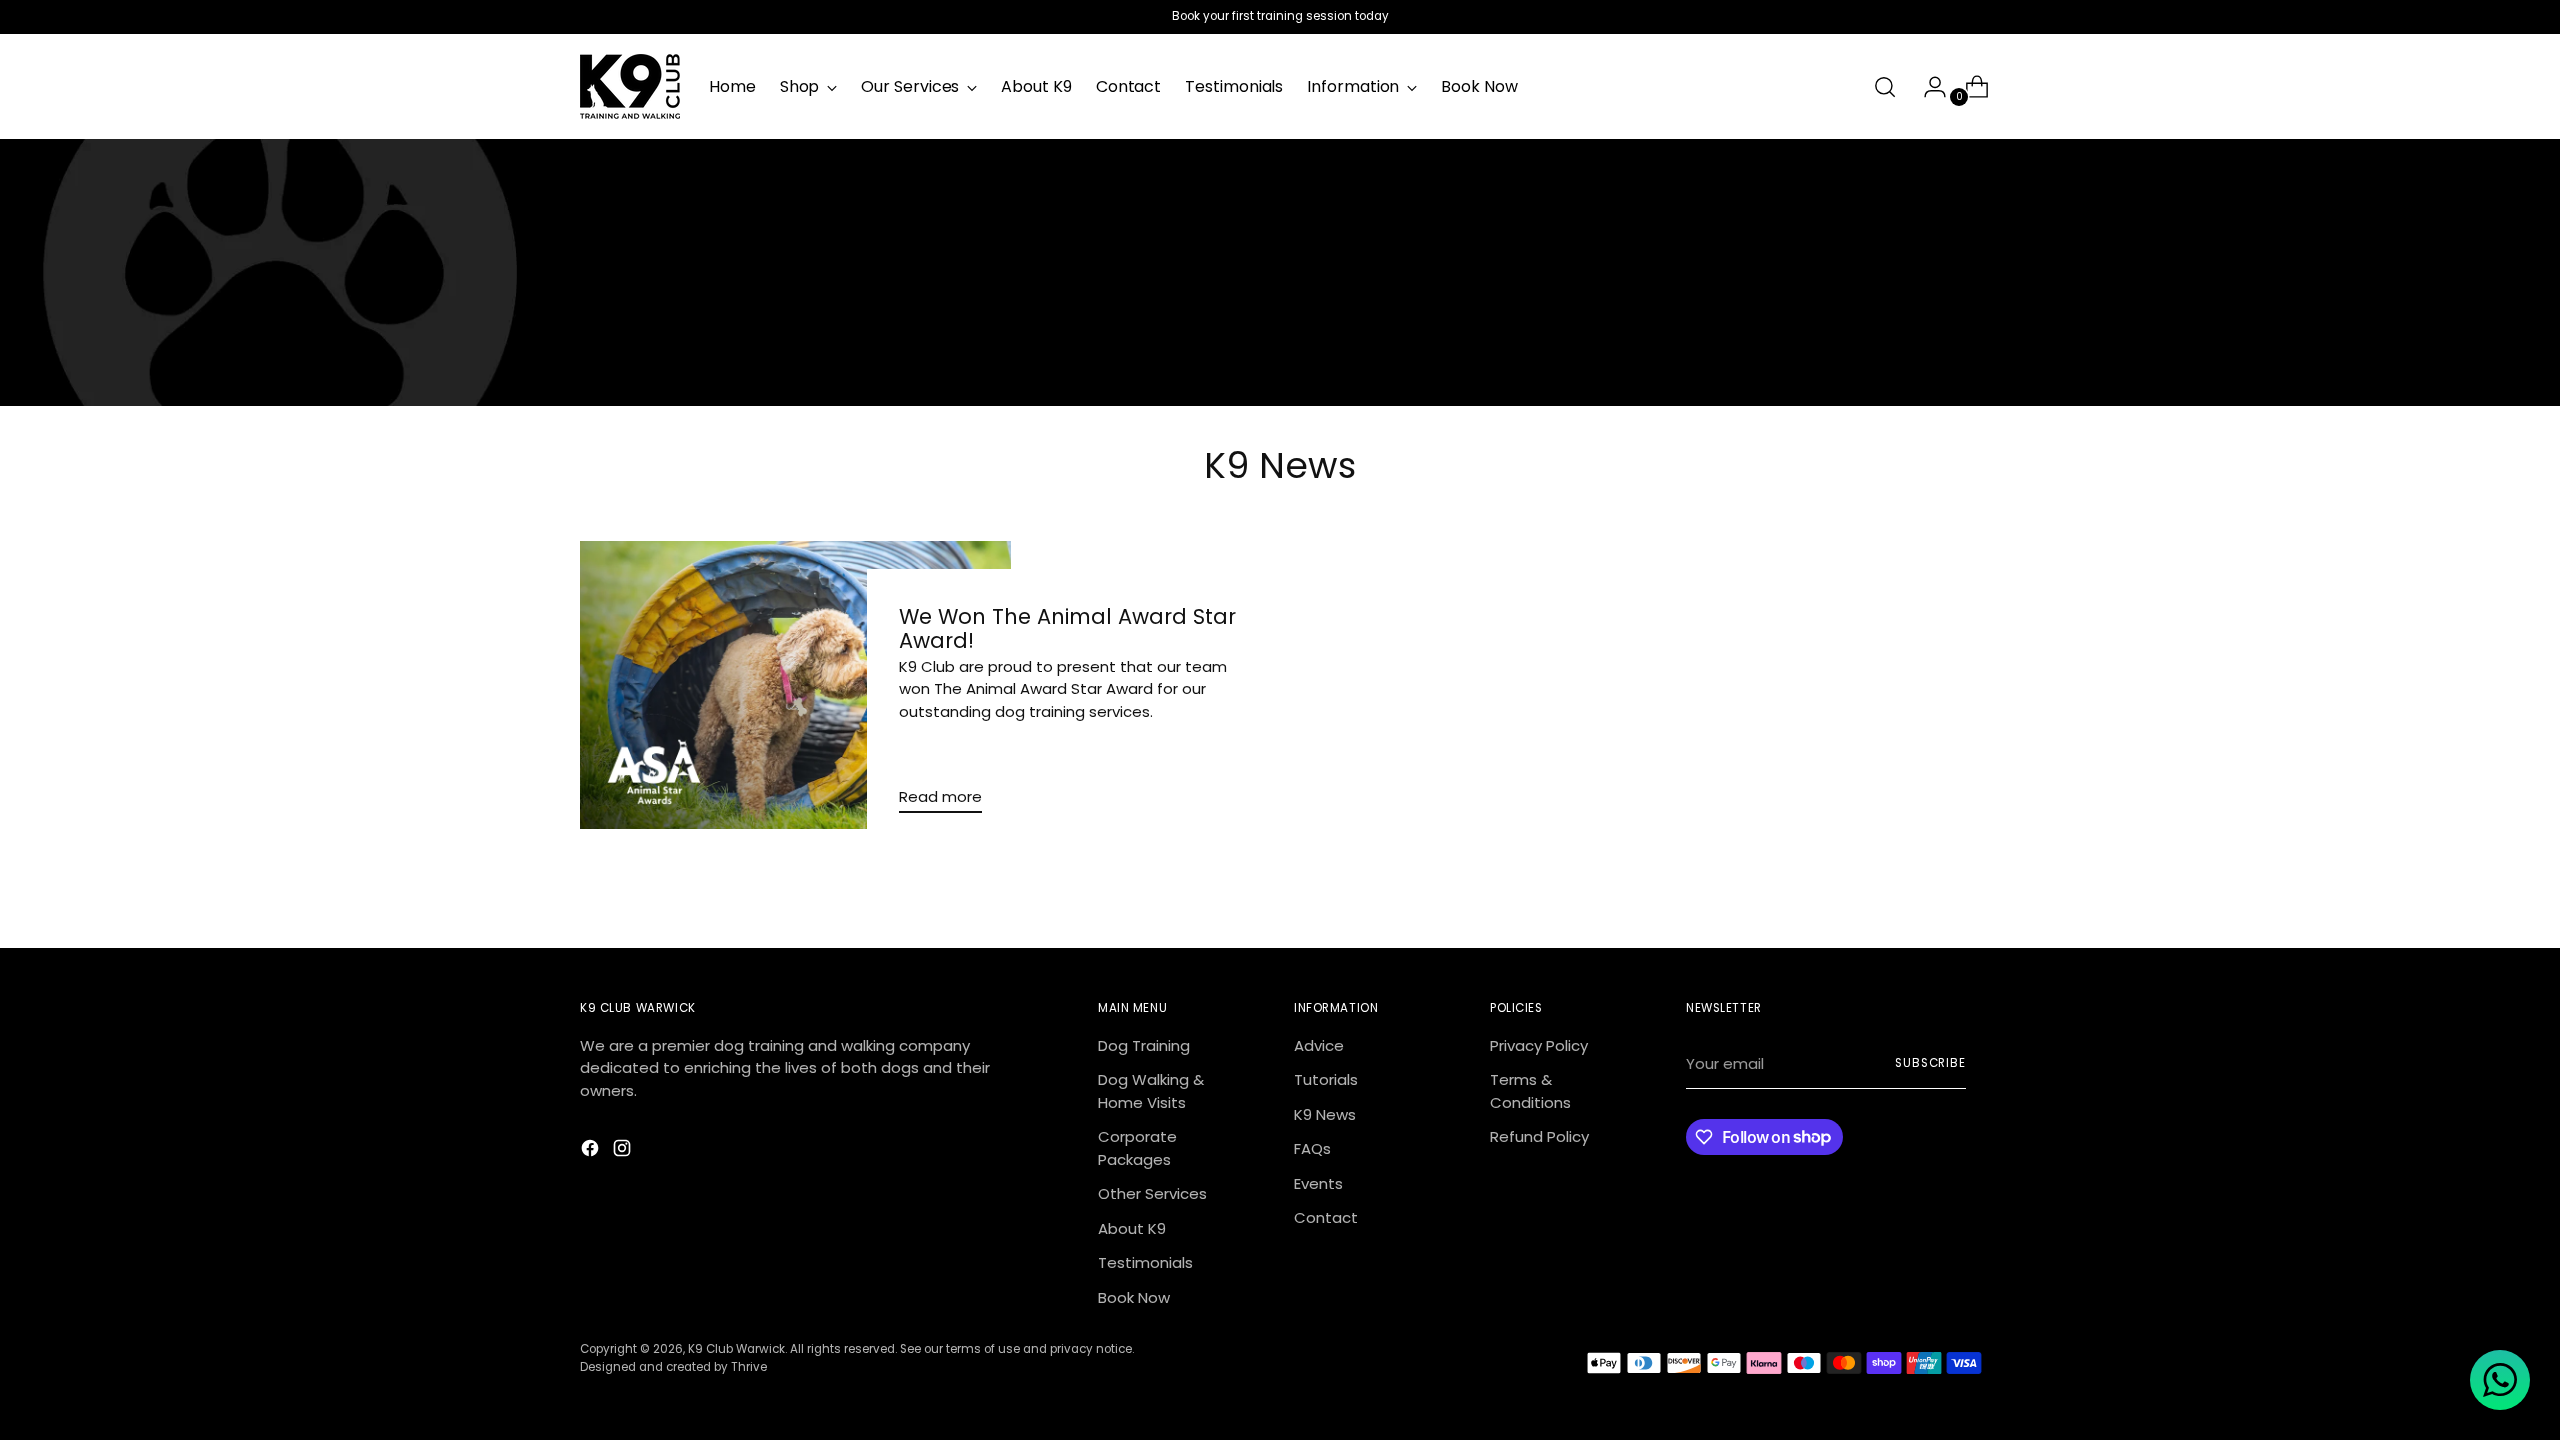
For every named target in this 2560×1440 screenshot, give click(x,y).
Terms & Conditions (1530, 1091)
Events (1318, 1183)
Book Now (1134, 1297)
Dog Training (1144, 1045)
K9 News (1325, 1114)
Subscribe (1930, 1063)
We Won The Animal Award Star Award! (1067, 628)
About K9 (1132, 1228)
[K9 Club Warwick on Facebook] (592, 1151)
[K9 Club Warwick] (630, 86)
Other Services (1152, 1193)
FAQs (1312, 1148)
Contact (1326, 1217)
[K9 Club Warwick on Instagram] (624, 1151)
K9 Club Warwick (736, 1349)
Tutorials (1326, 1079)
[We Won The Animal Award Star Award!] (795, 685)
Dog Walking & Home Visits (1151, 1091)
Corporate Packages (1137, 1148)
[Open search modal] (1885, 87)
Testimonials (1145, 1262)
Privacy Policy (1539, 1045)
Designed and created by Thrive (673, 1367)
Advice (1319, 1045)
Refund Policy (1539, 1136)
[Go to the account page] (1927, 87)
